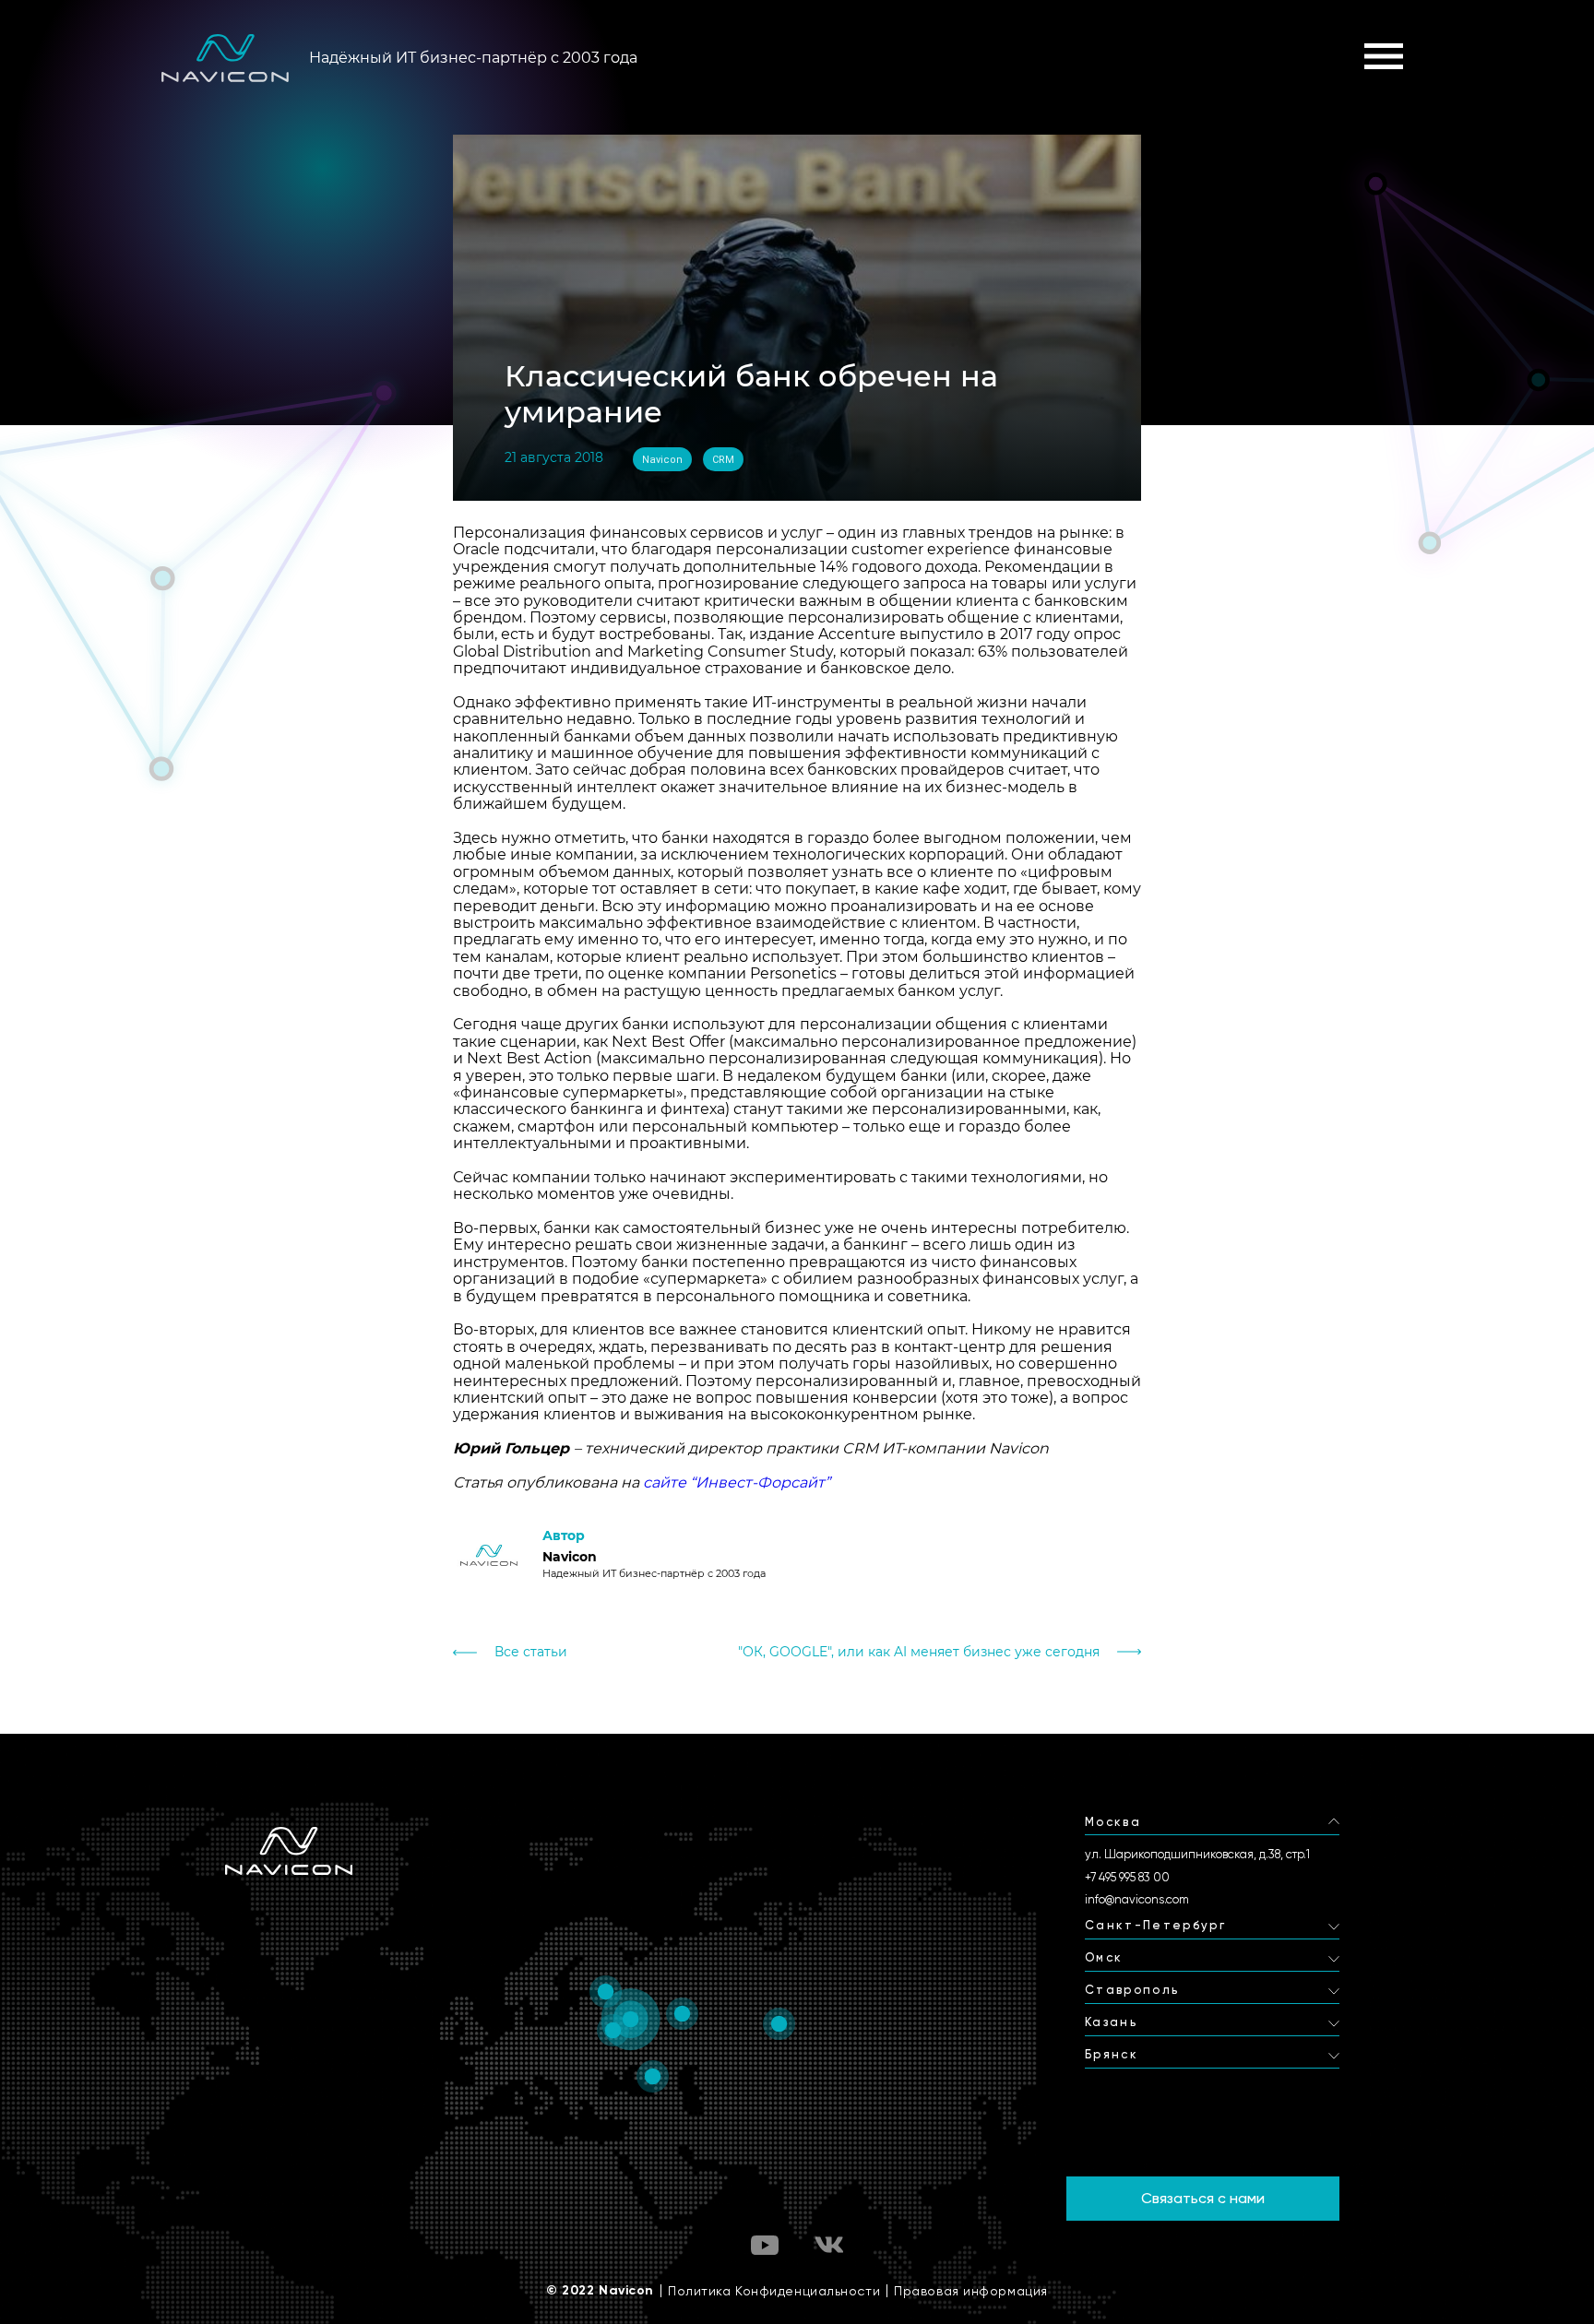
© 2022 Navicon (600, 2291)
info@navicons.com (1137, 1899)
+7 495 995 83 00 (1127, 1877)
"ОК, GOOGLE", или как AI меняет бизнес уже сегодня (919, 1652)
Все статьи (531, 1652)
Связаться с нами (1203, 2198)
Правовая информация (971, 2291)
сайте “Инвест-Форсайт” (737, 1482)
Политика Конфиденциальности (774, 2291)
